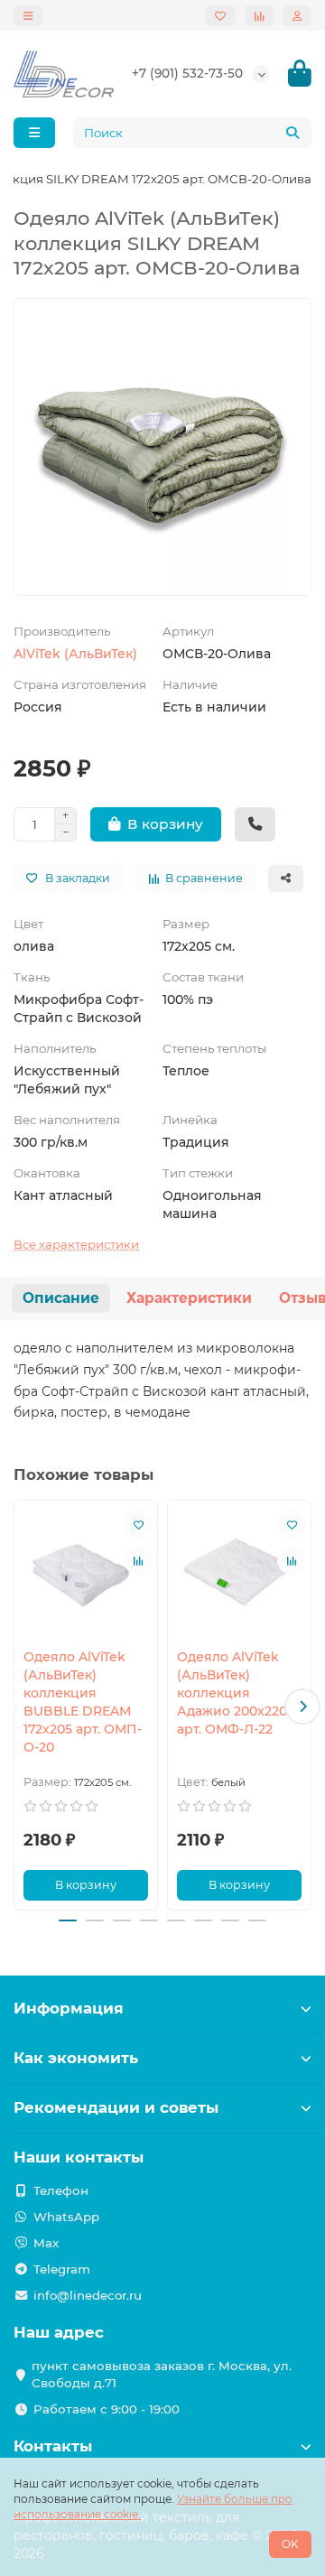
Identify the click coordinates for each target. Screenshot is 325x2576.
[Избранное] (220, 16)
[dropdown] (28, 16)
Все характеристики (76, 1244)
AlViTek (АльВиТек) (75, 654)
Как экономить (76, 2058)
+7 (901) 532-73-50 (187, 73)
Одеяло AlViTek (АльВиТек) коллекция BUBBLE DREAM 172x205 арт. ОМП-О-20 (83, 1702)
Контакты (53, 2446)
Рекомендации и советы (116, 2107)
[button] (23, 1706)
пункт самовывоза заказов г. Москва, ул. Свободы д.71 (162, 2374)
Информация (69, 2008)
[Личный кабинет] (297, 16)
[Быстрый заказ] (255, 824)
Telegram (62, 2269)
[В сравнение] (138, 1560)
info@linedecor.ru (88, 2295)
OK (290, 2544)
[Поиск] (292, 133)
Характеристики (189, 1298)
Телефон (61, 2190)
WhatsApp (66, 2217)
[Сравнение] (259, 16)
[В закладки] (138, 1524)
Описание (61, 1298)
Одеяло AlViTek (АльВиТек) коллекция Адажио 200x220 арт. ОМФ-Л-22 (232, 1693)
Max (46, 2243)
